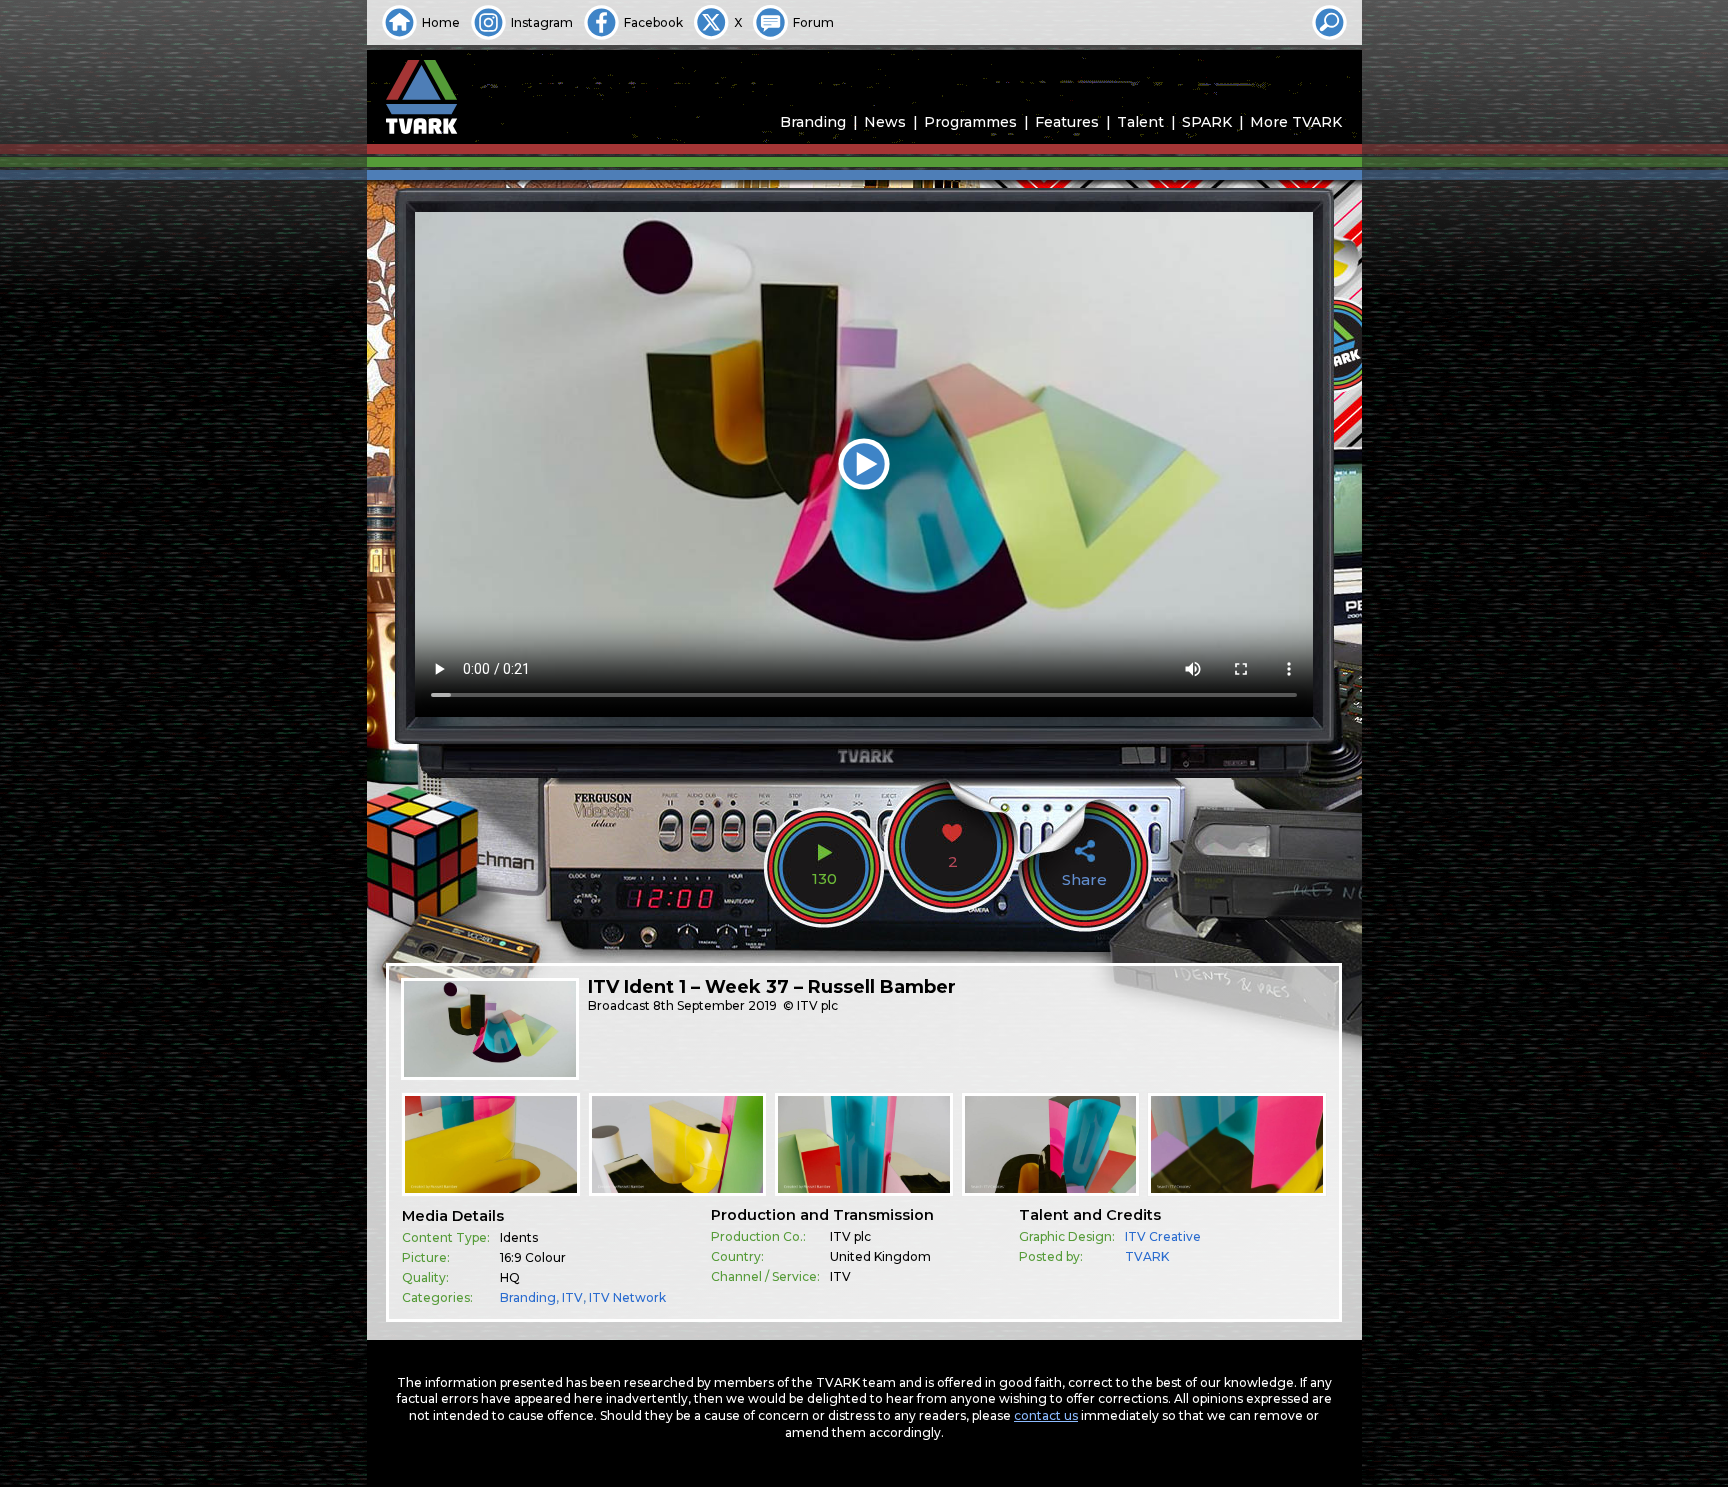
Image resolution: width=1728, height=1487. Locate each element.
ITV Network (627, 1297)
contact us (1046, 1415)
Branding (813, 122)
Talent (1140, 122)
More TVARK (1296, 122)
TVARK (1147, 1256)
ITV (572, 1297)
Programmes (970, 122)
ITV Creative (1163, 1236)
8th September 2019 (715, 1005)
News (885, 122)
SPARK (1207, 122)
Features (1067, 122)
